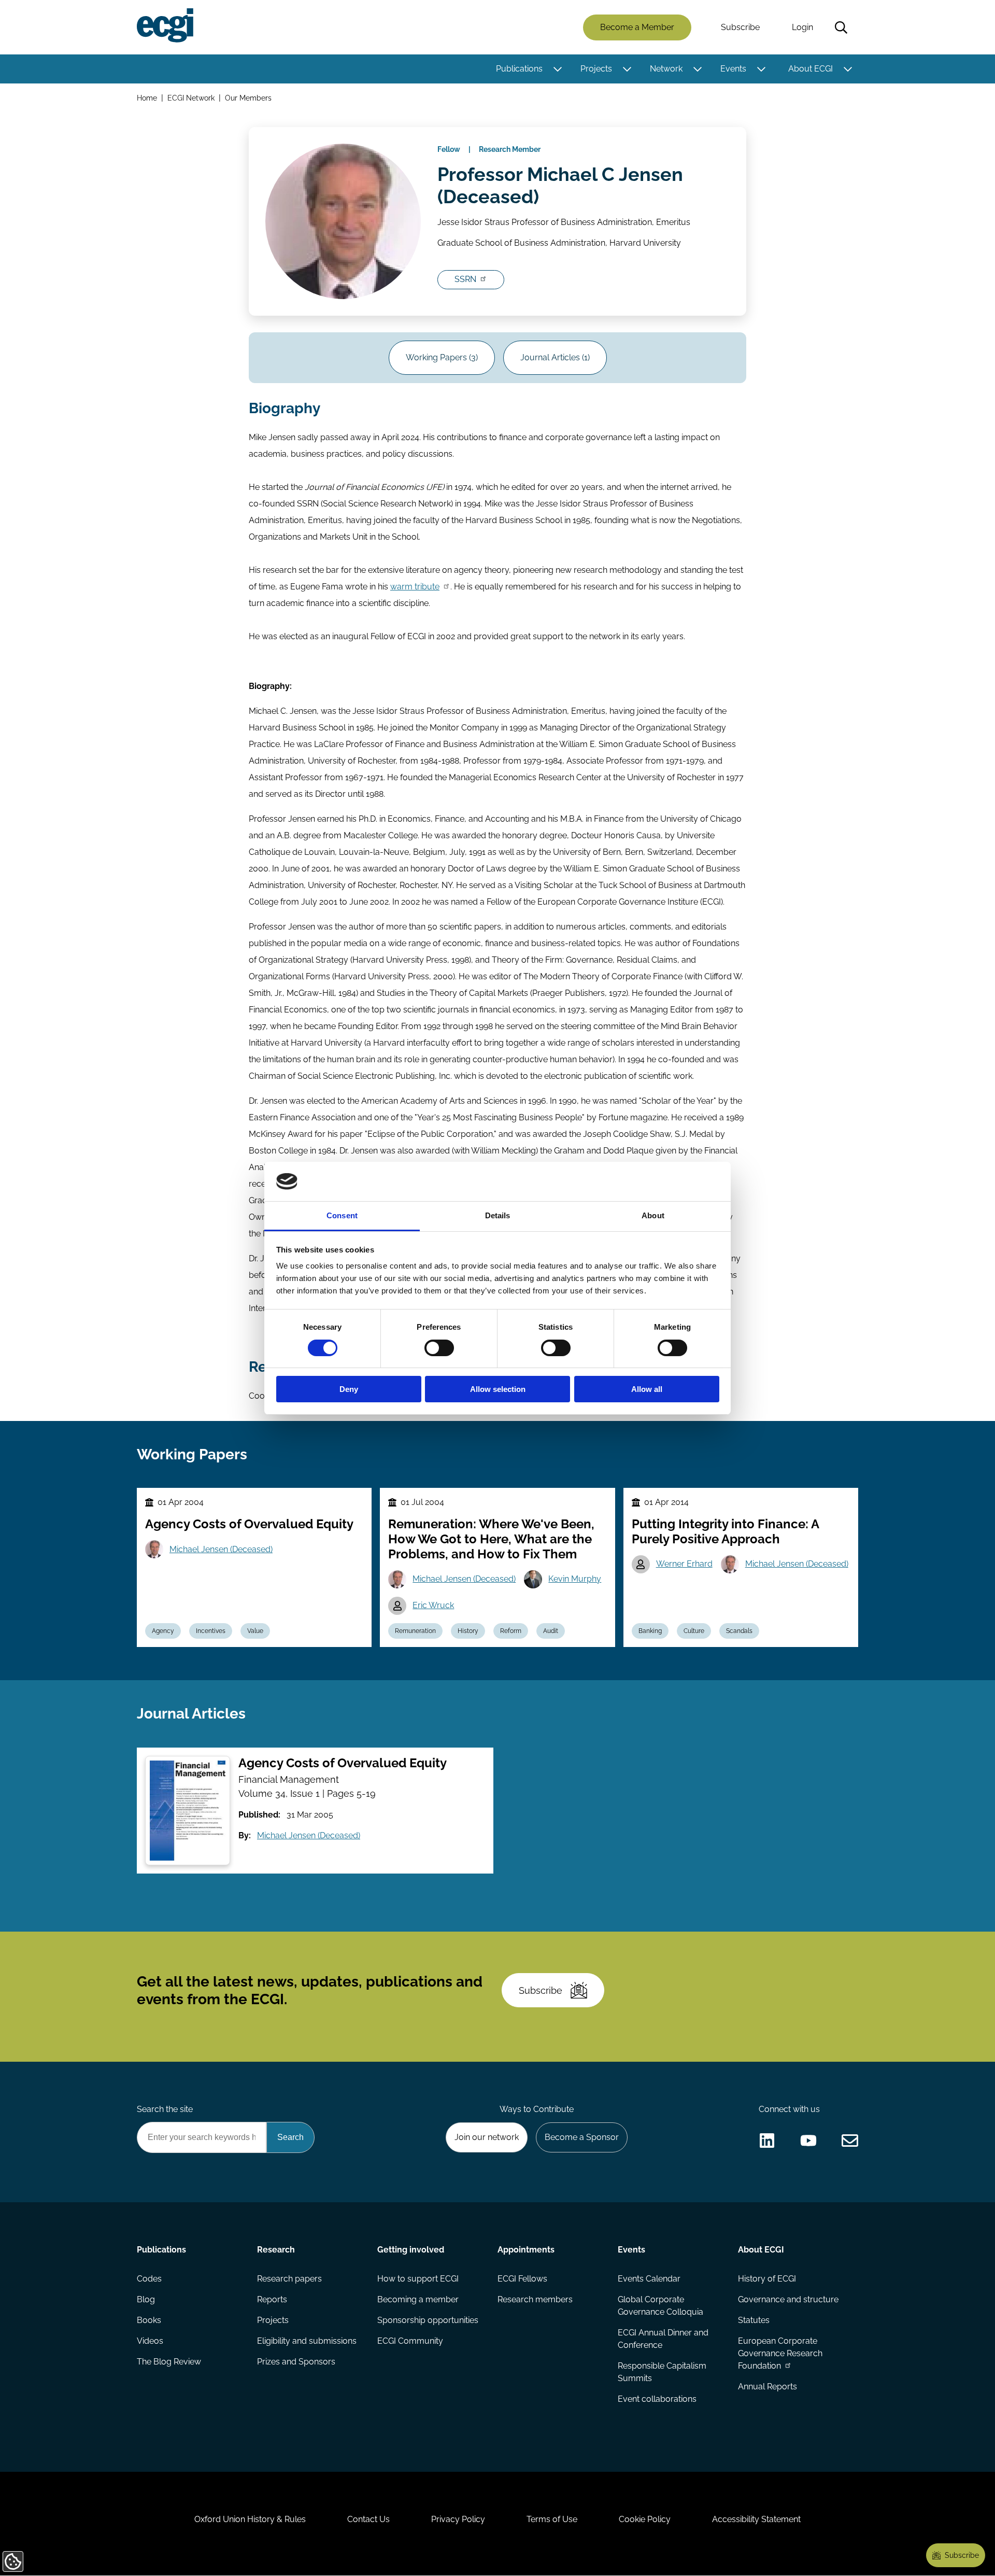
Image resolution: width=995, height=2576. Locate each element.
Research (276, 2250)
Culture (694, 1631)
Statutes (754, 2320)
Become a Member (637, 27)
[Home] (165, 25)
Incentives (211, 1631)
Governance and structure (788, 2299)
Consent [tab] (342, 1215)
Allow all (647, 1389)
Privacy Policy (458, 2519)
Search (841, 27)
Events (733, 69)
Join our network (487, 2137)
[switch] (439, 1348)
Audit (551, 1631)
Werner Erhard (684, 1564)
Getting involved (411, 2250)
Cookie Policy (645, 2519)
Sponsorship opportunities (428, 2320)
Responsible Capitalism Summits (662, 2372)
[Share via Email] (850, 2141)
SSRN (465, 279)
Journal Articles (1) (555, 357)
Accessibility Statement (756, 2519)
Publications (519, 69)
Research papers (289, 2279)
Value (255, 1631)
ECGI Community (410, 2341)
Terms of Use (552, 2519)
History (468, 1631)
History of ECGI (767, 2279)
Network (666, 69)
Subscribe (740, 27)
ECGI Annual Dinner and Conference (663, 2339)
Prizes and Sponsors (296, 2362)
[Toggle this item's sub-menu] (557, 69)
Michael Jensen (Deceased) (221, 1549)
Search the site (165, 2109)
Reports (272, 2299)
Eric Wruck (433, 1605)
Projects (596, 69)
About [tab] (653, 1215)
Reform (511, 1631)
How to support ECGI (418, 2279)
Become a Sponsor (582, 2137)
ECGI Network (191, 98)
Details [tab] (498, 1215)
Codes (149, 2279)
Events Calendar (649, 2279)
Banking (650, 1631)
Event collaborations (657, 2399)
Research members (535, 2299)
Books (149, 2320)
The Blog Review (169, 2362)
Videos (150, 2341)
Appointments (526, 2250)
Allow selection (498, 1389)
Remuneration (415, 1631)
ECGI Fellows (522, 2279)
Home (147, 98)
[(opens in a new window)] (767, 2141)
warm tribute (415, 587)
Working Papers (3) (442, 357)
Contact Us (368, 2519)
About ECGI (811, 69)
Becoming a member (418, 2299)
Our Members (248, 98)
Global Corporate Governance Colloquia (660, 2306)
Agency (163, 1631)
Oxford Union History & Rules (250, 2519)
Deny (349, 1389)
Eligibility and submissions (307, 2341)
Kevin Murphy (575, 1579)
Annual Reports (767, 2387)
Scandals (739, 1631)
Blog (146, 2299)
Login (802, 27)
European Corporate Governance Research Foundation (780, 2353)
